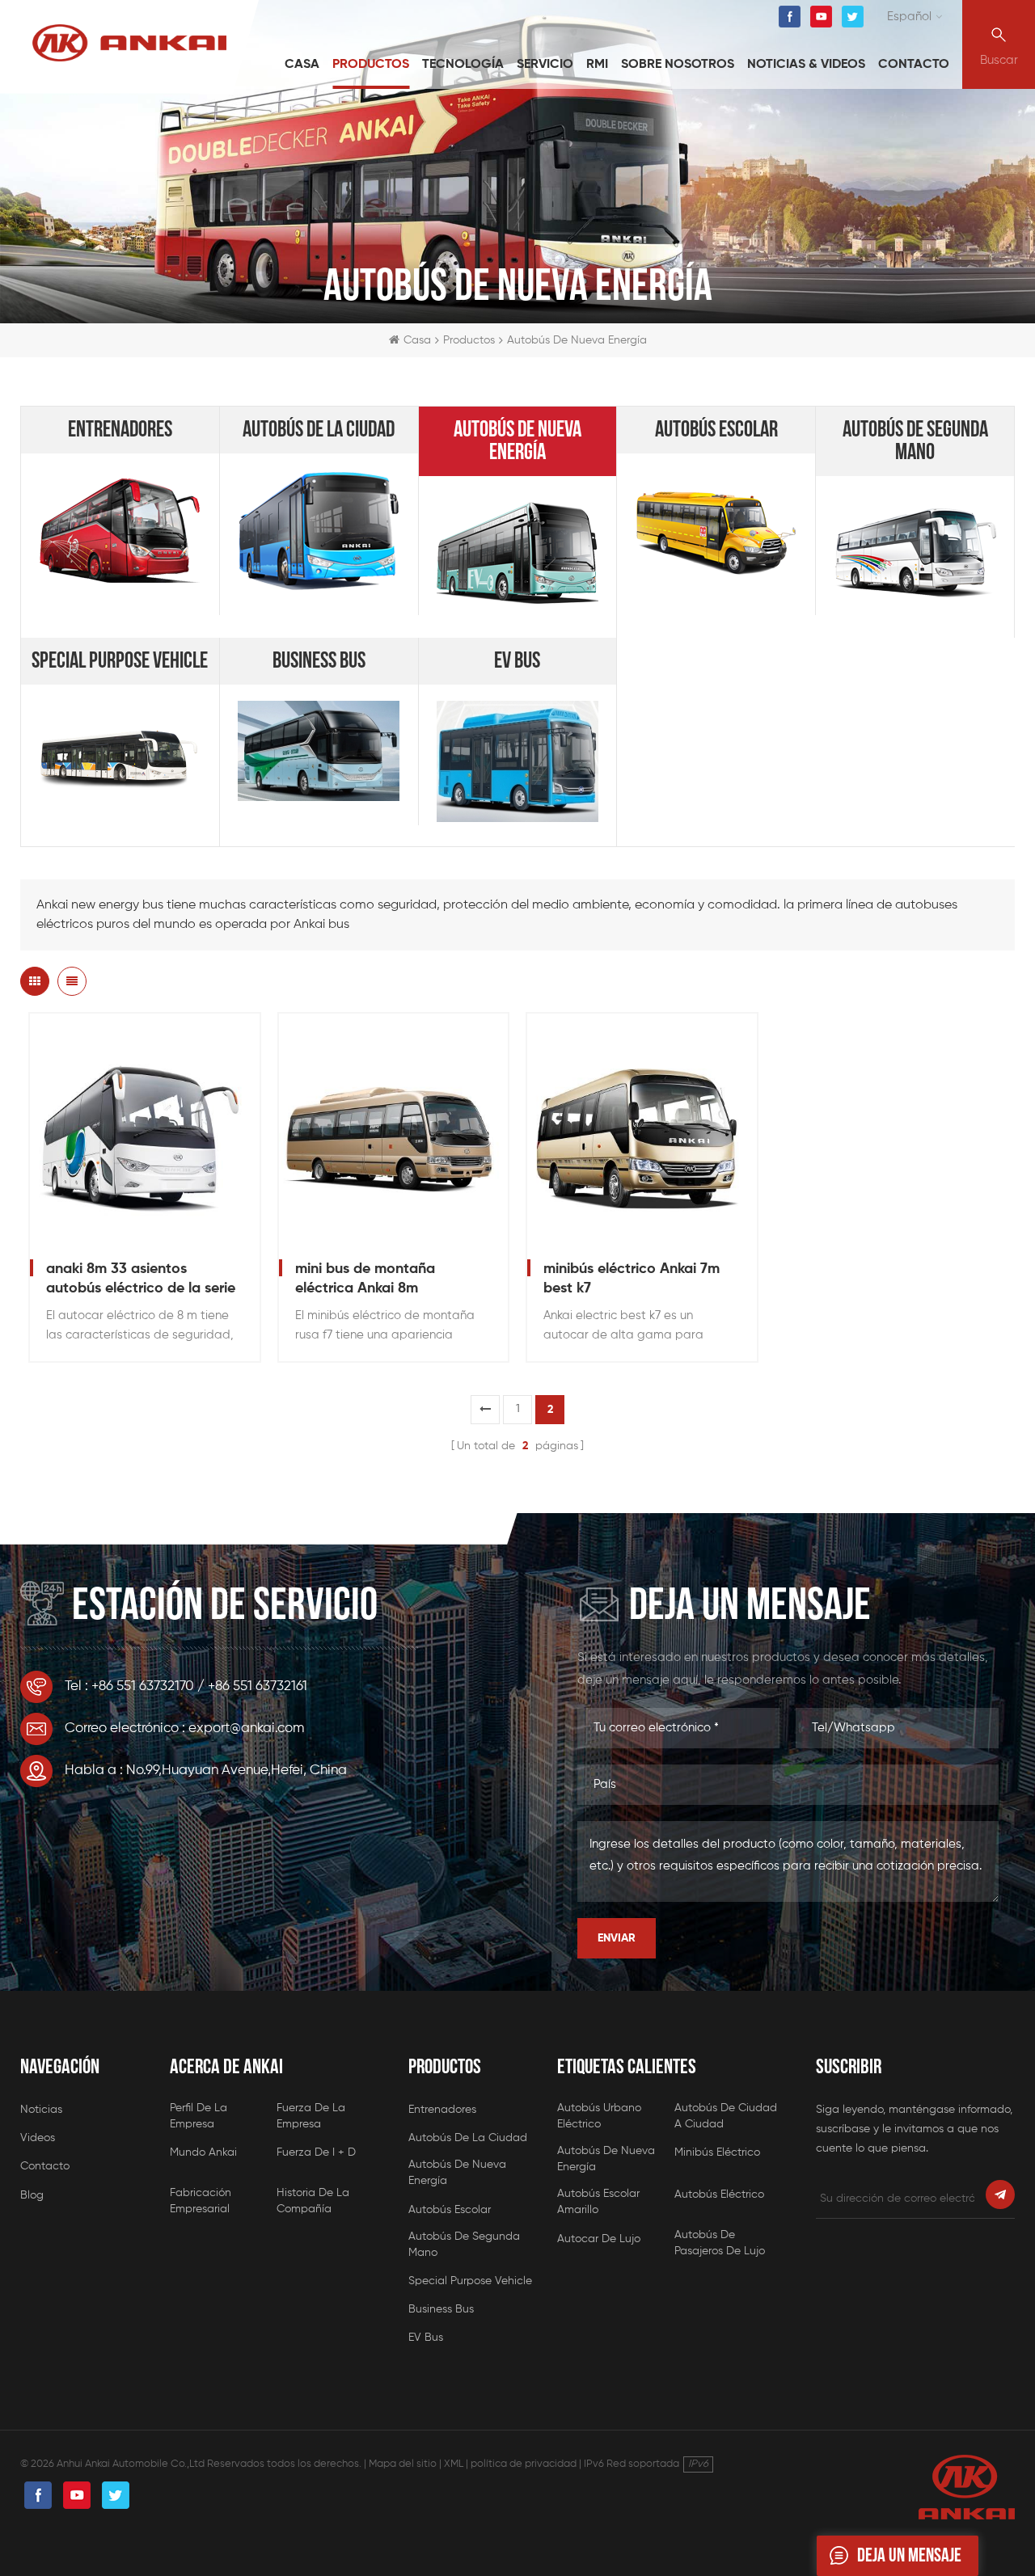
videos (38, 2138)
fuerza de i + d (316, 2152)
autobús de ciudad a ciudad (726, 2116)
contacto (914, 65)
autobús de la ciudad (319, 430)
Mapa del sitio (403, 2464)
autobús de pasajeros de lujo (720, 2243)
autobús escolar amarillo (598, 2202)
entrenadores (120, 430)
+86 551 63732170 (143, 1686)
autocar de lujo (599, 2239)
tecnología (463, 65)
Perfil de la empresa (199, 2116)
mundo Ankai (203, 2152)
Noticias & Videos (806, 65)
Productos (371, 65)
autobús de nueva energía (517, 441)
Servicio (545, 65)
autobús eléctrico (719, 2194)
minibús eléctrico (717, 2152)
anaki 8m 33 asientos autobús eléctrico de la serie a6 (141, 1280)
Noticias (41, 2110)
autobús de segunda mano (915, 441)
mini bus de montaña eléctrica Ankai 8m (365, 1279)
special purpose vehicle (120, 661)
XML (454, 2464)
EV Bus (517, 661)
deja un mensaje (909, 2555)
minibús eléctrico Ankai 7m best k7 (632, 1279)
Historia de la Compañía (313, 2201)
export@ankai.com (246, 1729)
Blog (32, 2195)
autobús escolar (716, 430)
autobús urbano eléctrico (599, 2116)
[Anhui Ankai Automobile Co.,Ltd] (129, 43)
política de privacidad (524, 2464)
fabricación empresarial (201, 2201)
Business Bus (319, 661)
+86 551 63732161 (258, 1686)
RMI (597, 65)
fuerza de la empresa (311, 2116)
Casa (302, 65)
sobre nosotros (678, 65)
